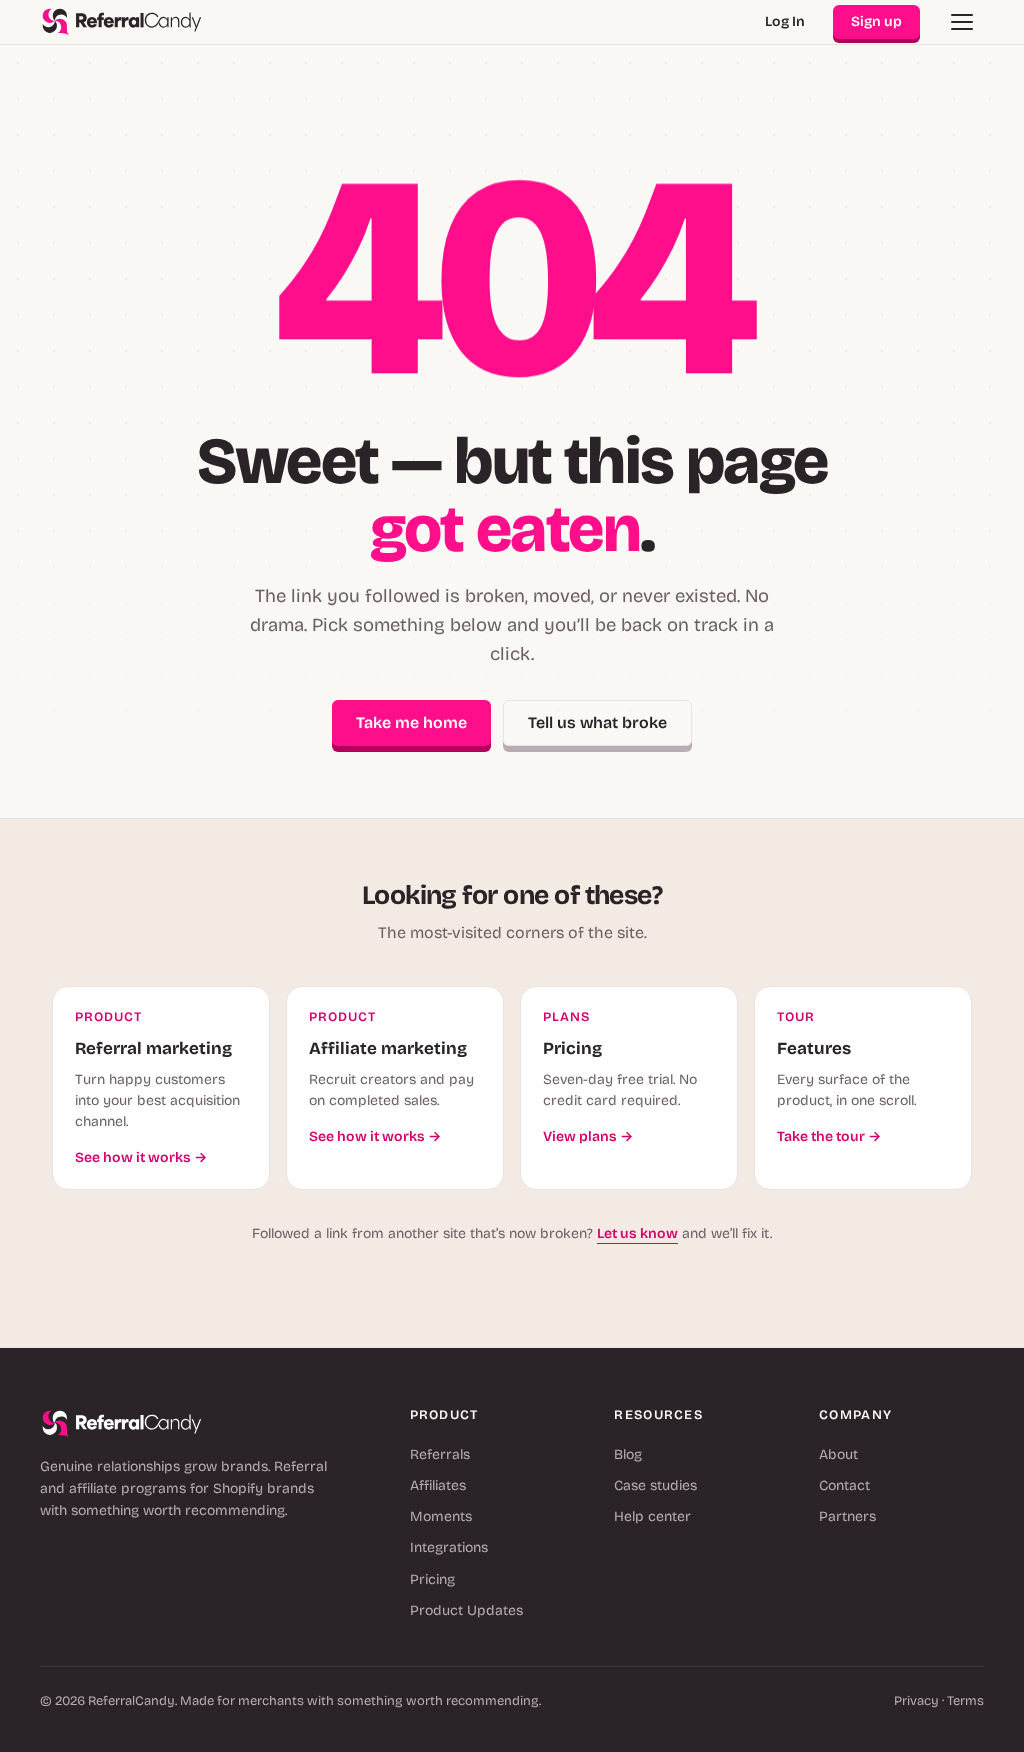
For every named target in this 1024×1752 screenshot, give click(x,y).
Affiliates (438, 1485)
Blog (628, 1454)
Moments (441, 1516)
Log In (785, 21)
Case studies (655, 1485)
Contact (844, 1485)
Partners (847, 1516)
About (838, 1454)
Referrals (440, 1454)
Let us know (637, 1233)
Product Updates (466, 1610)
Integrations (449, 1547)
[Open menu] (962, 22)
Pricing (432, 1579)
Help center (652, 1516)
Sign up (876, 21)
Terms (965, 1701)
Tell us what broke (597, 722)
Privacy (916, 1701)
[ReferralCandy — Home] (122, 22)
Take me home (411, 722)
